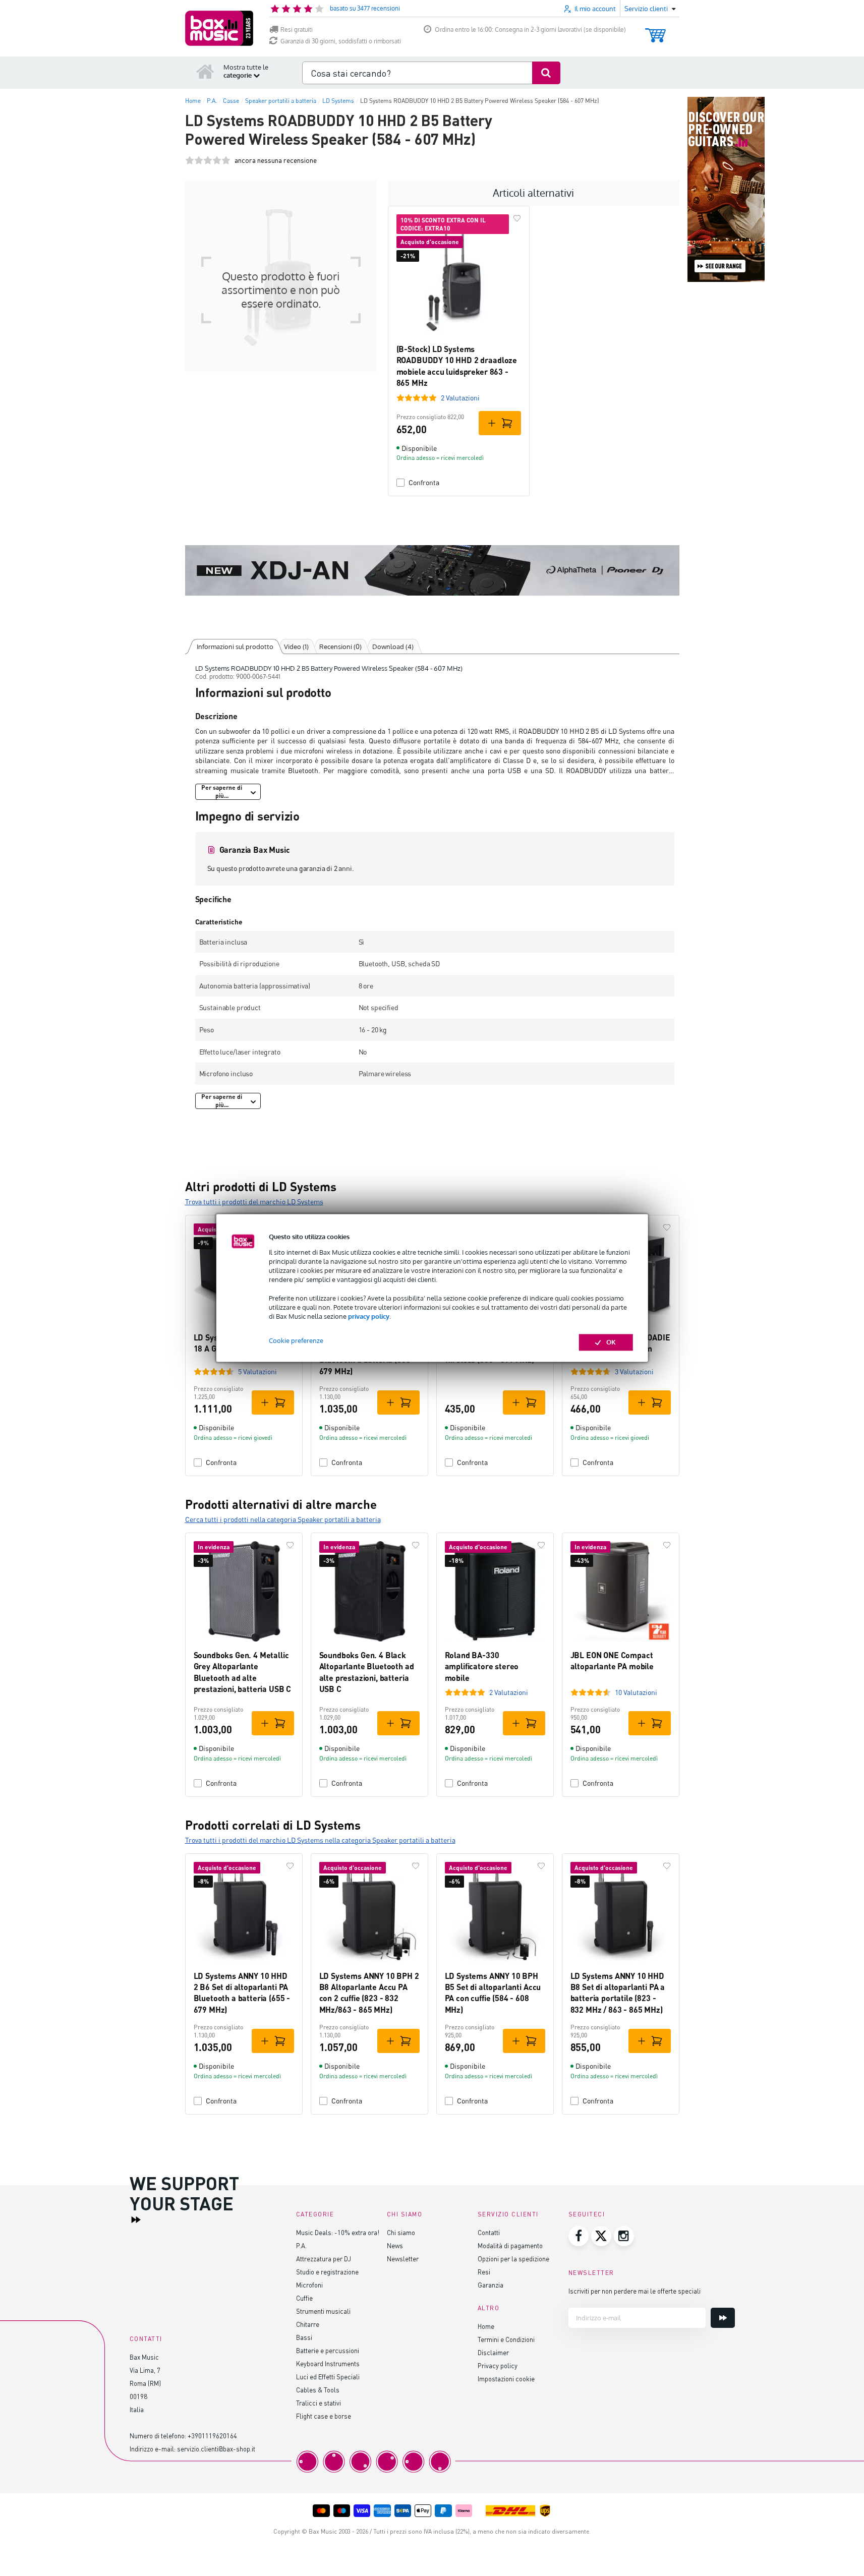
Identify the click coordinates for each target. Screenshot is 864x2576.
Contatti (489, 2232)
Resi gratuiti (297, 30)
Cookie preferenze (296, 1341)
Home (486, 2326)
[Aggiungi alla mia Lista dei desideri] (517, 218)
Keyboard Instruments (328, 2363)
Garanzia (491, 2285)
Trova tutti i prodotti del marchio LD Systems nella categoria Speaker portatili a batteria (320, 1840)
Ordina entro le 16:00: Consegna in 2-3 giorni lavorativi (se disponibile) (530, 30)
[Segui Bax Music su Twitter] (601, 2236)
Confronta (424, 482)
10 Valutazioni (636, 1692)
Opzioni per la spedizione (513, 2259)
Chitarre (308, 2324)
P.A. (301, 2245)
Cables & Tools (318, 2390)
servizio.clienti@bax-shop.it (216, 2449)
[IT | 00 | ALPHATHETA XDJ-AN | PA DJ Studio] (432, 570)
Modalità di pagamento (510, 2245)
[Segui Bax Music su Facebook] (579, 2236)
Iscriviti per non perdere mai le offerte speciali (635, 2291)
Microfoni (309, 2285)
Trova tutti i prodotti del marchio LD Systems (254, 1202)
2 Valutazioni (460, 398)
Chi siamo (401, 2232)
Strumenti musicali (323, 2311)
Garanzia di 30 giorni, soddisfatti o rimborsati (341, 41)
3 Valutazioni (634, 1371)
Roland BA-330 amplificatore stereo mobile (482, 1666)
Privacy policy (498, 2365)
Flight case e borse (324, 2416)
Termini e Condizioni (506, 2339)
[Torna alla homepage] (205, 71)
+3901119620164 (212, 2436)
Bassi (304, 2337)
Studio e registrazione (327, 2272)
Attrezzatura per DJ (324, 2259)
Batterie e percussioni (328, 2350)
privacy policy (369, 1316)
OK (611, 1342)
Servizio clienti (508, 2214)
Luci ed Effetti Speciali (328, 2377)
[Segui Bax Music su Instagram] (624, 2236)
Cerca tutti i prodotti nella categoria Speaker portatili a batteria (283, 1519)
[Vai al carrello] (655, 31)
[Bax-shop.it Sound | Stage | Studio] (219, 28)
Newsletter (403, 2259)
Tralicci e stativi (319, 2403)
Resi (484, 2272)
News (395, 2245)
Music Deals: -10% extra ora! (338, 2232)
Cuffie (304, 2298)
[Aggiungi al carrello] (500, 423)
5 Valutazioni (257, 1371)
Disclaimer (493, 2352)
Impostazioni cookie (506, 2379)
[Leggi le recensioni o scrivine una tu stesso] (208, 161)
